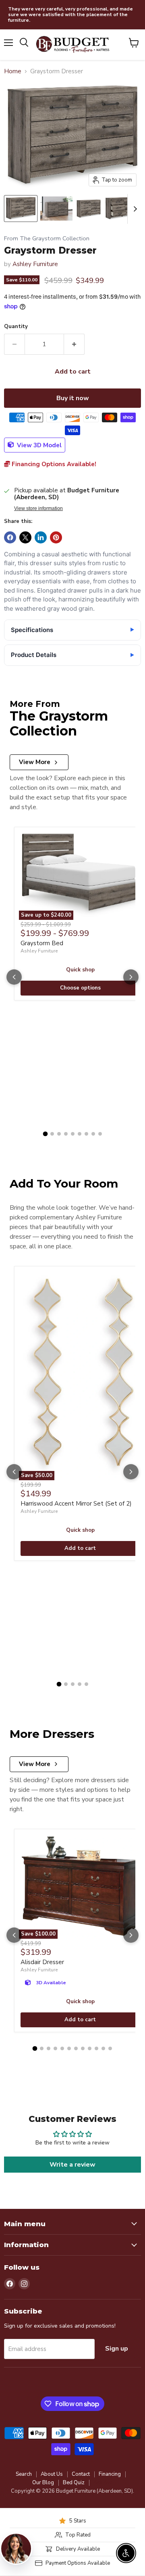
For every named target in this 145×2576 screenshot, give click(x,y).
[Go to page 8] (93, 1134)
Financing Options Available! (53, 464)
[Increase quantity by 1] (74, 344)
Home (13, 71)
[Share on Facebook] (10, 537)
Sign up (117, 2349)
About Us (52, 2474)
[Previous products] (14, 977)
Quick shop (80, 970)
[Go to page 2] (52, 1134)
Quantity (16, 327)
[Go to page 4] (66, 1134)
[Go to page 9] (100, 1134)
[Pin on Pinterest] (56, 537)
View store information (38, 508)
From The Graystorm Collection (47, 239)
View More (35, 762)
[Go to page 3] (59, 1134)
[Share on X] (25, 537)
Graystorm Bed (42, 943)
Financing (110, 2474)
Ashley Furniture (35, 264)
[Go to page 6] (80, 1134)
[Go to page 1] (45, 1134)
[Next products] (131, 977)
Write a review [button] (72, 2165)
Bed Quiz (74, 2483)
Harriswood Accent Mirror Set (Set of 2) (76, 1504)
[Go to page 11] (103, 2048)
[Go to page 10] (96, 2048)
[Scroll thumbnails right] (134, 209)
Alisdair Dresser (42, 1962)
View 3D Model (38, 445)
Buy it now (73, 398)
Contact (81, 2474)
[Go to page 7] (86, 1134)
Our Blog (43, 2483)
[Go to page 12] (110, 2048)
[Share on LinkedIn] (41, 537)
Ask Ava (103, 2483)
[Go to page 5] (73, 1134)
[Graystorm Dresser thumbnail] (21, 209)
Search (24, 2474)
